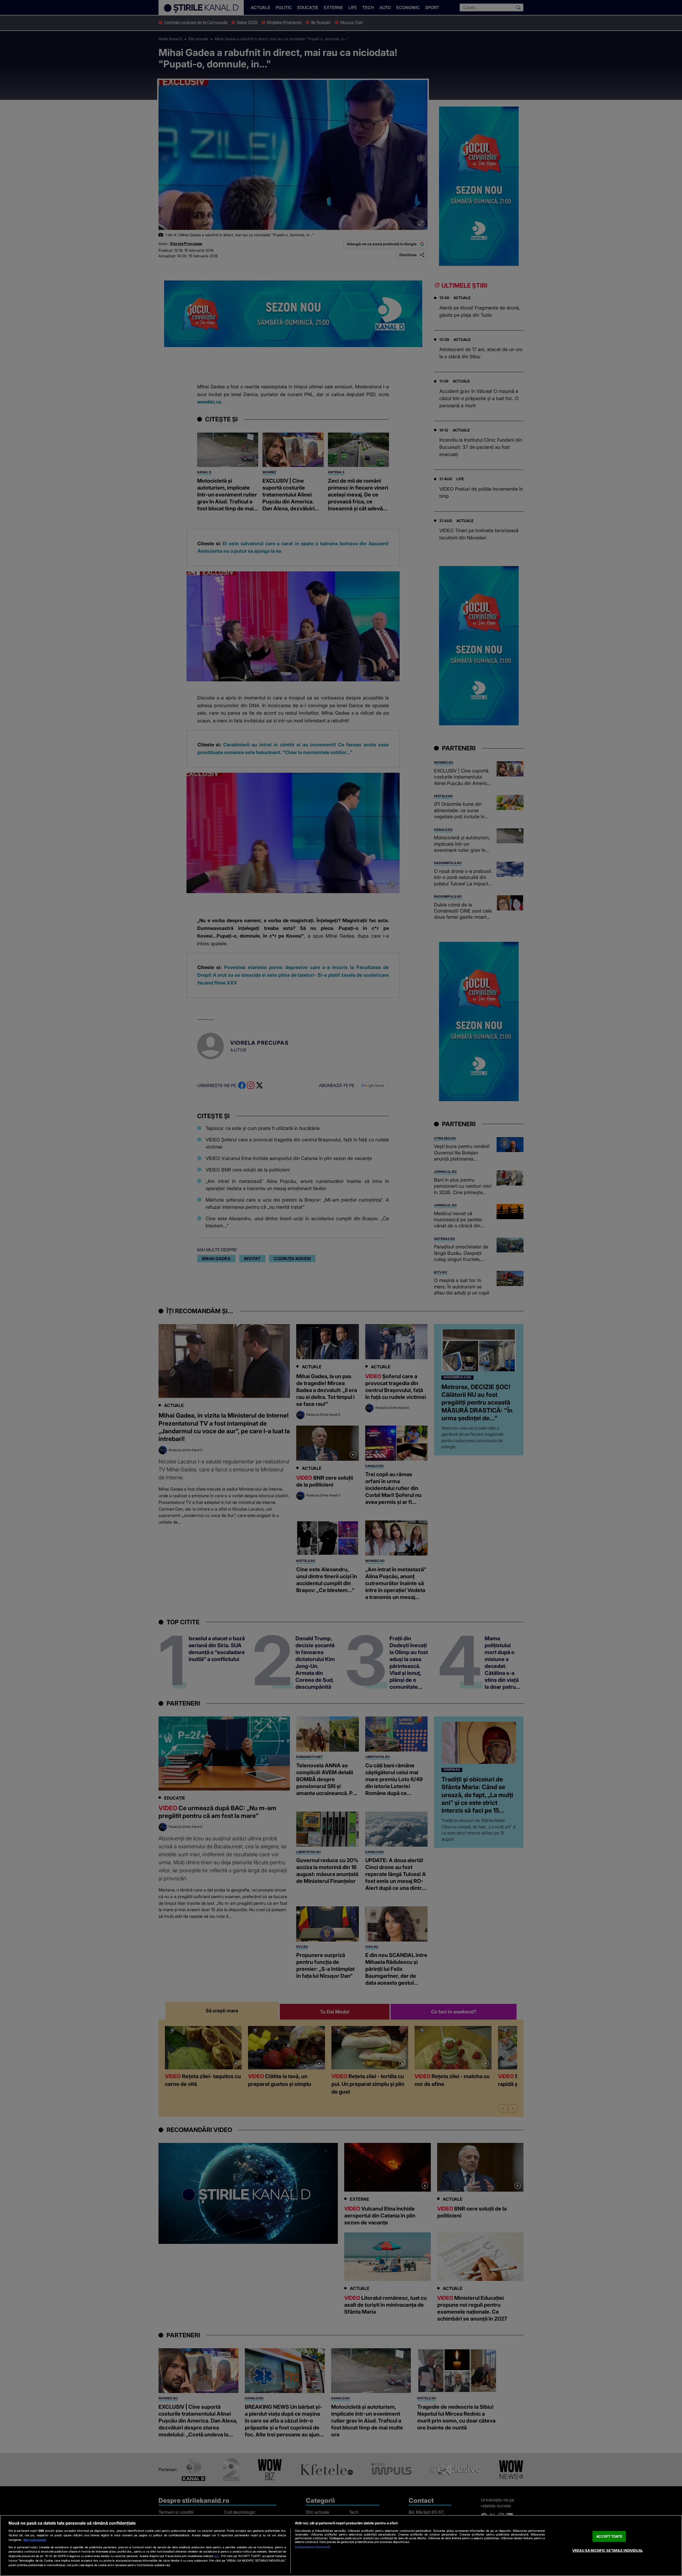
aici (217, 2556)
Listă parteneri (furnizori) (312, 2547)
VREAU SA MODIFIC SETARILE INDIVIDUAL (608, 2550)
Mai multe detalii (35, 2540)
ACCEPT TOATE (609, 2536)
